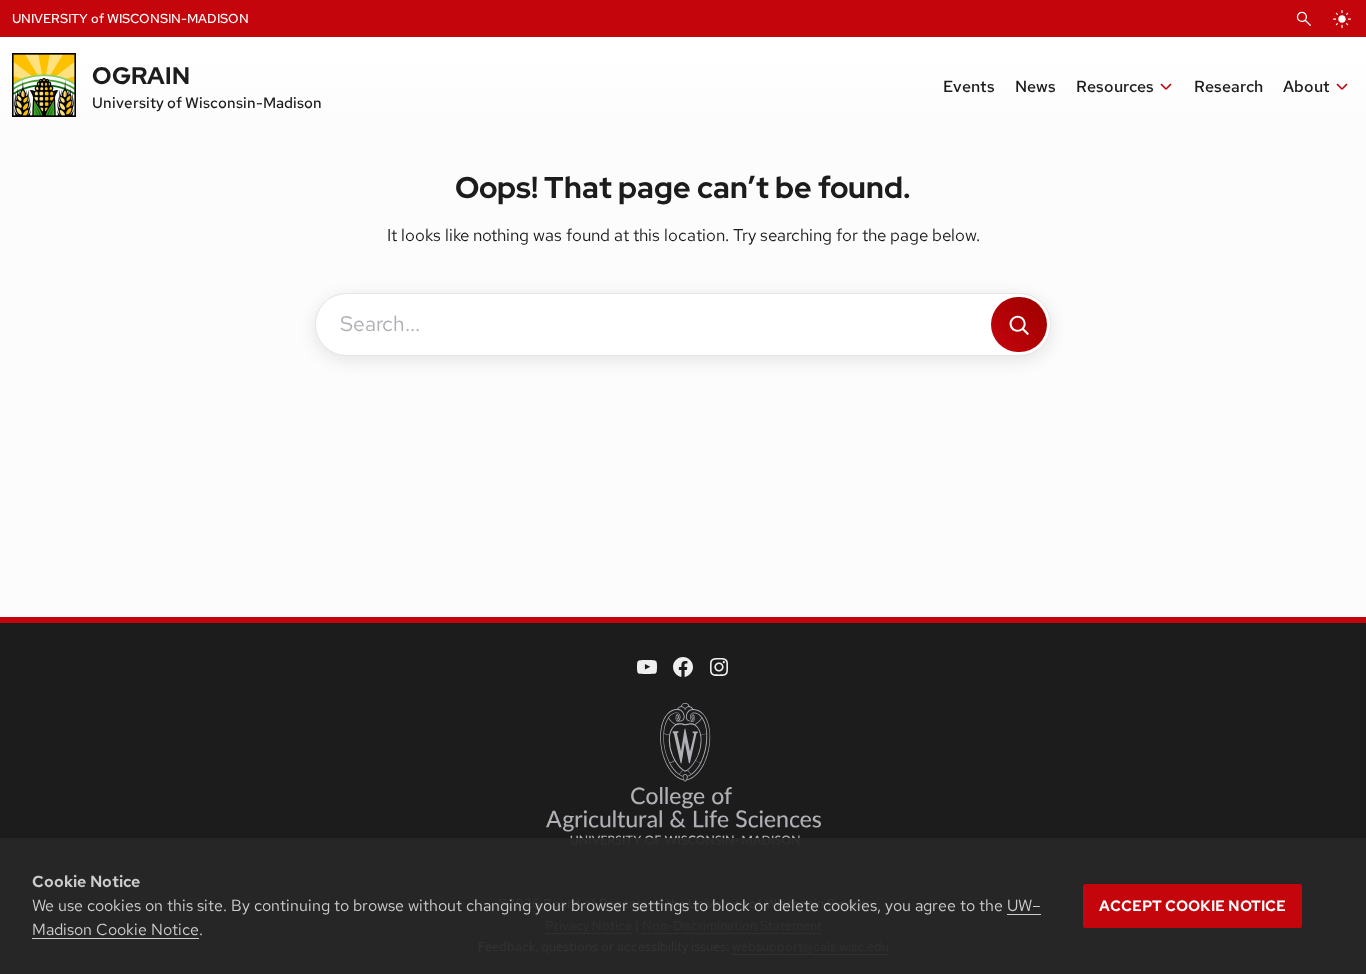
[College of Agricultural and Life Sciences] (683, 774)
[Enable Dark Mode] (1342, 19)
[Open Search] (1304, 19)
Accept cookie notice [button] (1192, 906)
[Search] (1019, 324)
